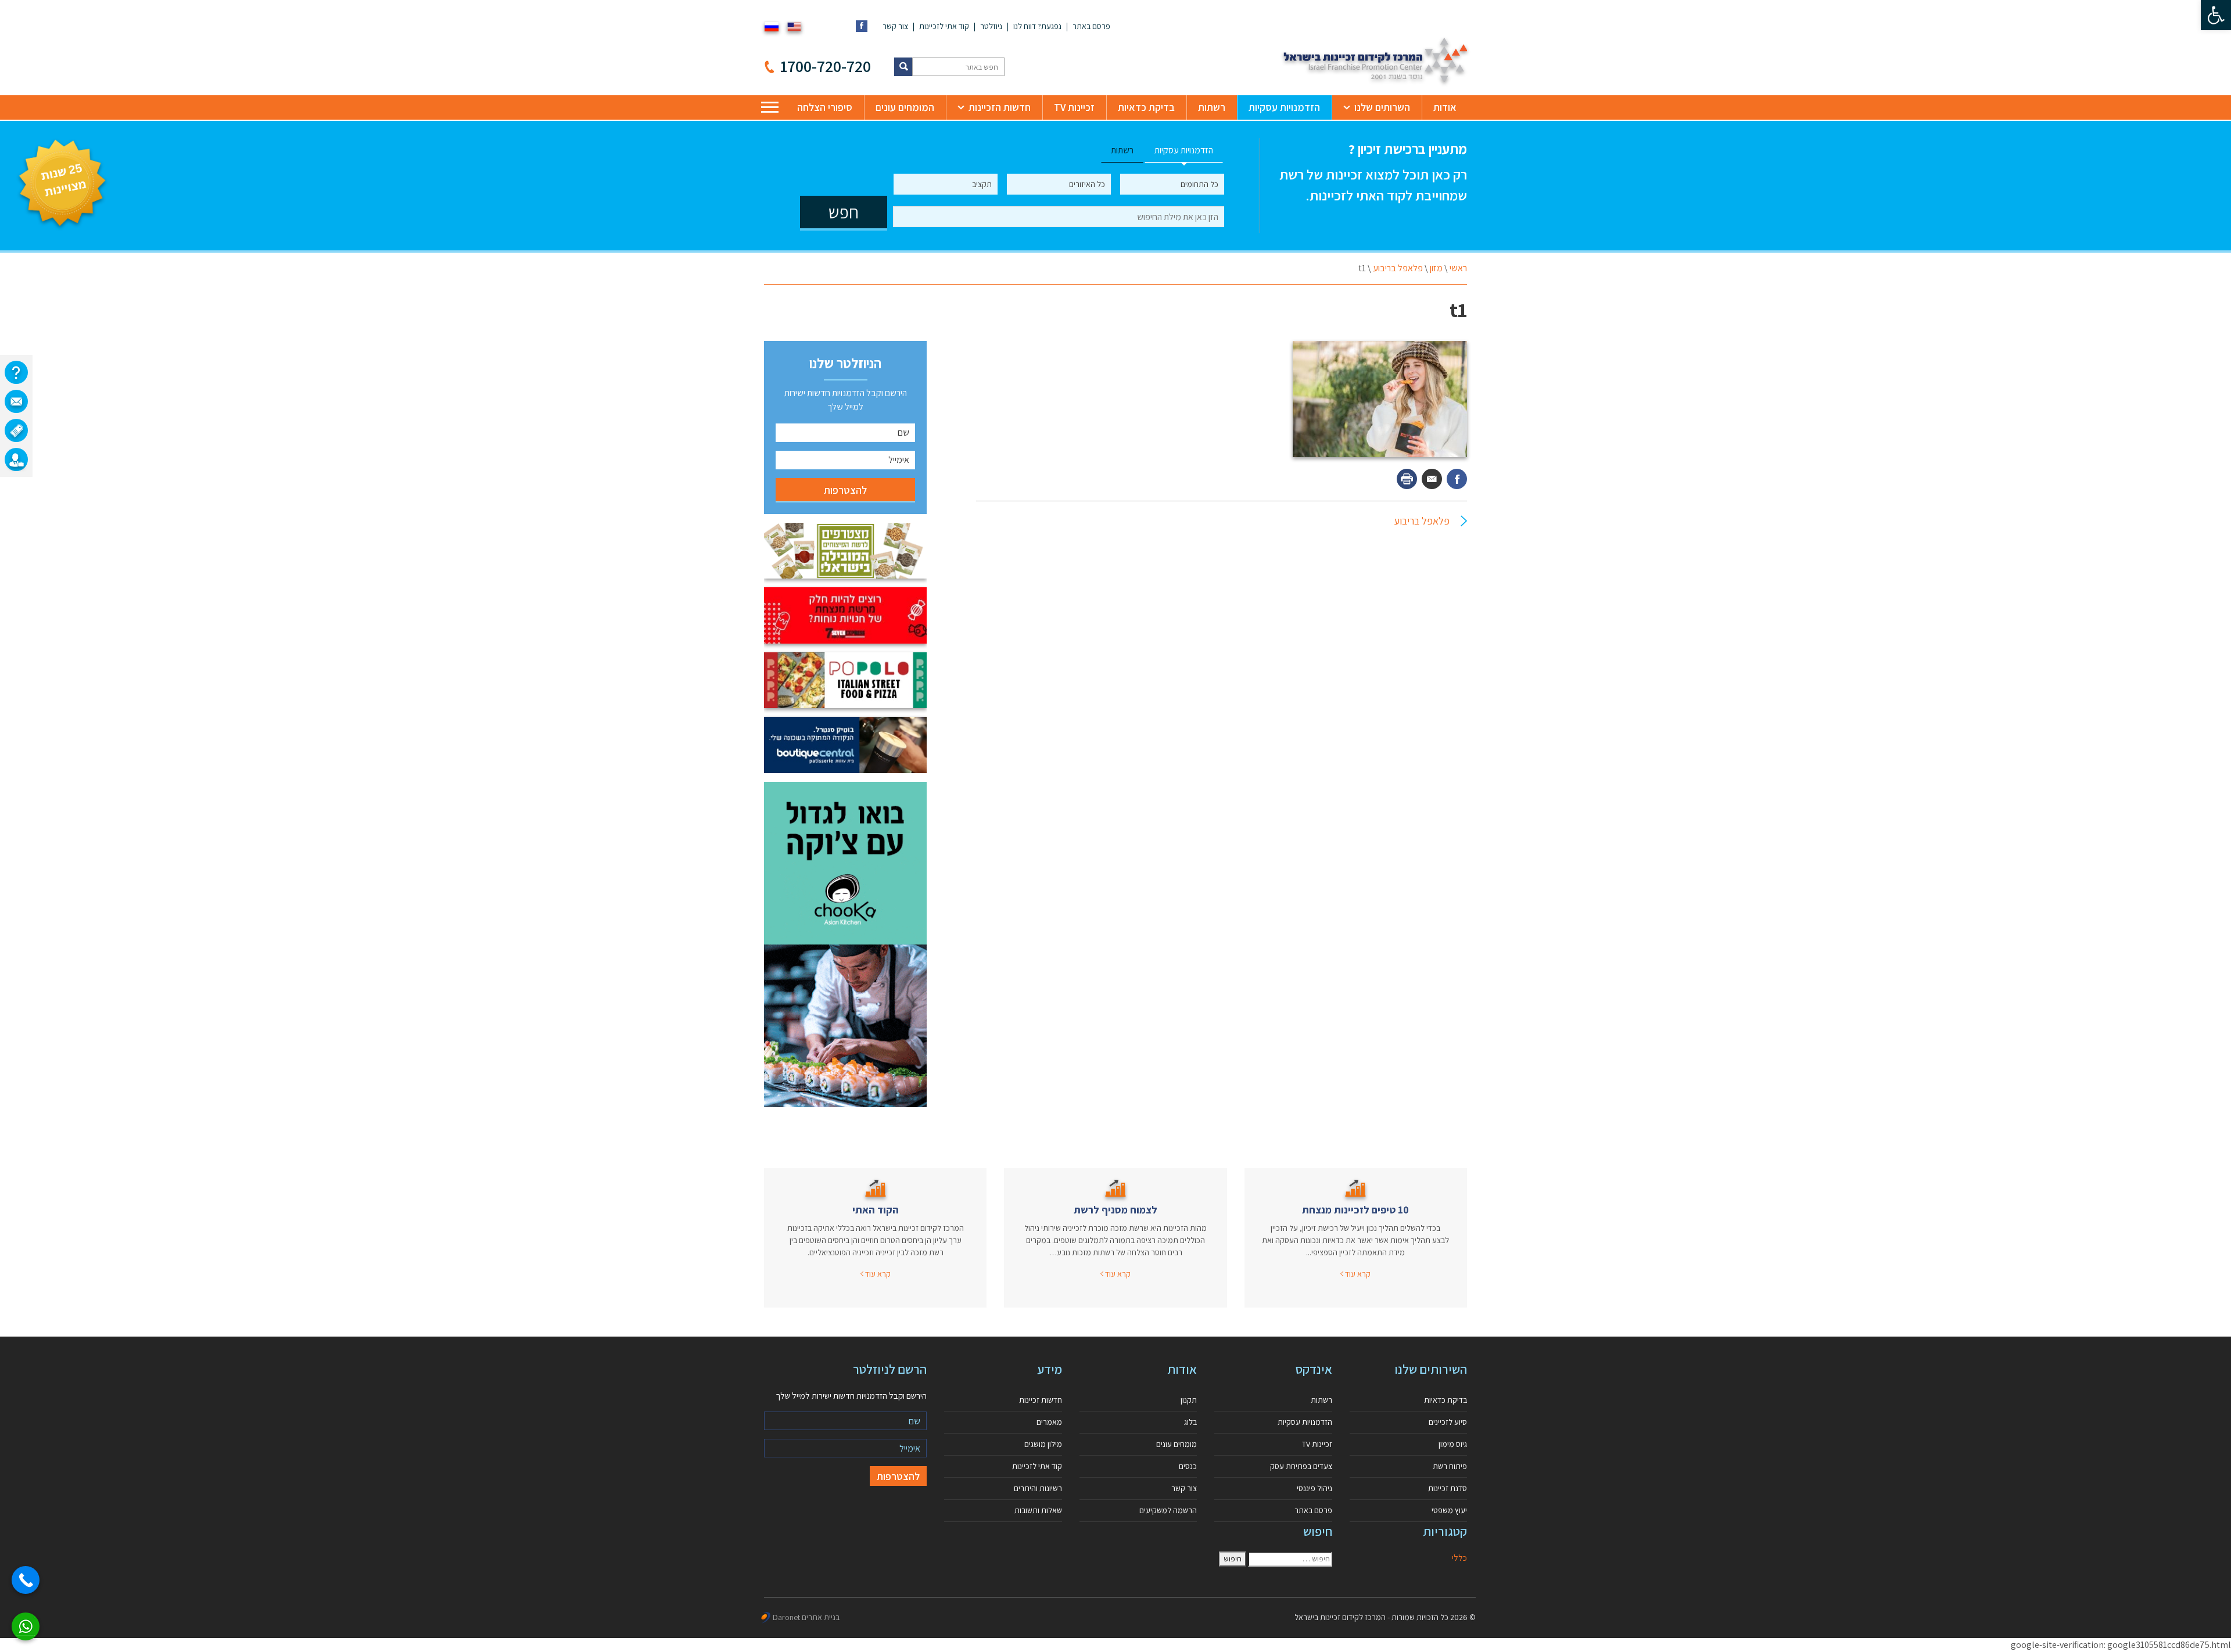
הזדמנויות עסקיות (1284, 107)
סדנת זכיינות (1448, 1488)
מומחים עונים (1177, 1444)
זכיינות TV (1074, 107)
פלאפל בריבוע (1398, 268)
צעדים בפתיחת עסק (1301, 1466)
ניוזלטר (991, 26)
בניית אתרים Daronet (806, 1617)
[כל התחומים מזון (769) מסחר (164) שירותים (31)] (1172, 184)
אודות (1445, 107)
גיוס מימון (1453, 1444)
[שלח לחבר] (1432, 479)
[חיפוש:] (1290, 1559)
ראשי (1458, 268)
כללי (1459, 1558)
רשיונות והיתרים (1038, 1488)
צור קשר (895, 26)
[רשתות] (16, 430)
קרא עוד (1357, 1274)
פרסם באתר (1091, 26)
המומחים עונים (905, 107)
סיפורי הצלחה (825, 107)
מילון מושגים (1043, 1444)
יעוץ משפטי (1449, 1510)
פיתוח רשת (1450, 1466)
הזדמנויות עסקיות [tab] (1184, 150)
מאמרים (1049, 1422)
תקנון (1189, 1400)
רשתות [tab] (1122, 150)
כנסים (1188, 1466)
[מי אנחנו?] (16, 372)
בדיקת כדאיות (1146, 107)
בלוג (1190, 1422)
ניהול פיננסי (1314, 1488)
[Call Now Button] (26, 1580)
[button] (2216, 15)
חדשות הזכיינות (1000, 107)
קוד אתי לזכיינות (944, 26)
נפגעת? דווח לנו (1037, 26)
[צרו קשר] (16, 401)
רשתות (1212, 107)
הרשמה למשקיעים (1168, 1510)
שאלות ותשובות (1038, 1510)
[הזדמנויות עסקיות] (16, 459)
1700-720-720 (826, 66)
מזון (1436, 268)
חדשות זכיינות (1041, 1400)
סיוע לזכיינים (1448, 1422)
